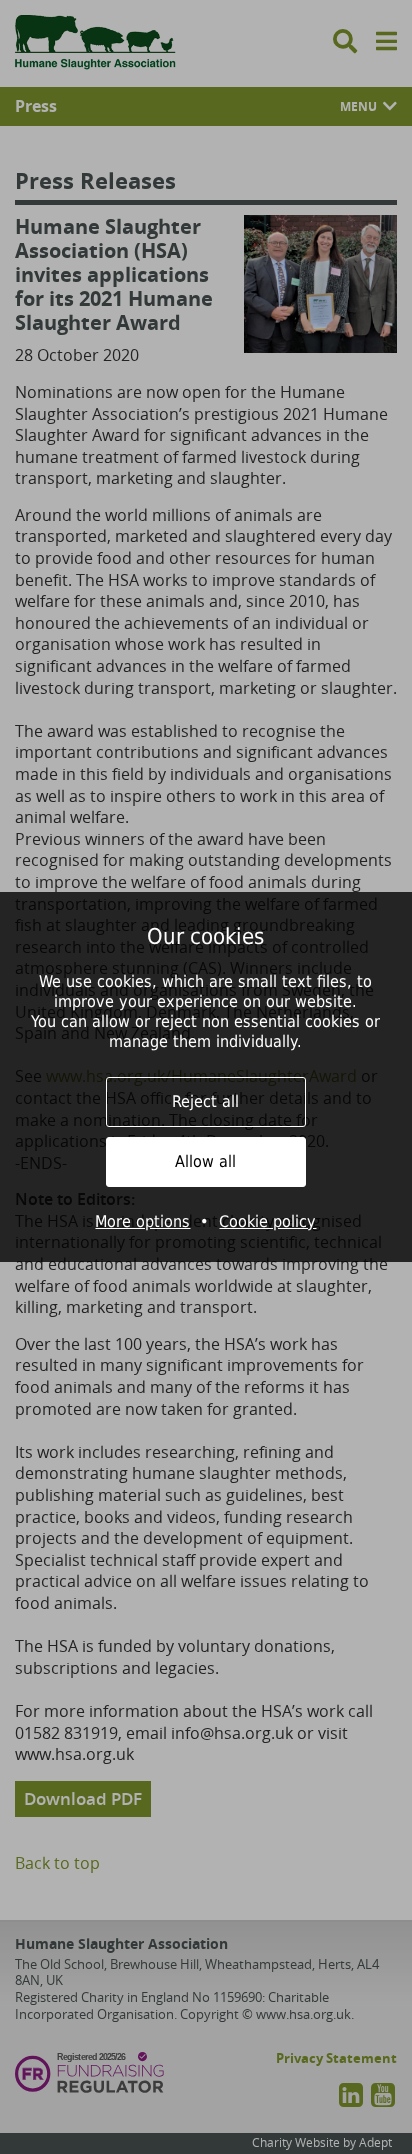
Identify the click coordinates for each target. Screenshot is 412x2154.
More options (142, 1221)
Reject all (205, 1101)
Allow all (205, 1161)
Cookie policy (267, 1221)
